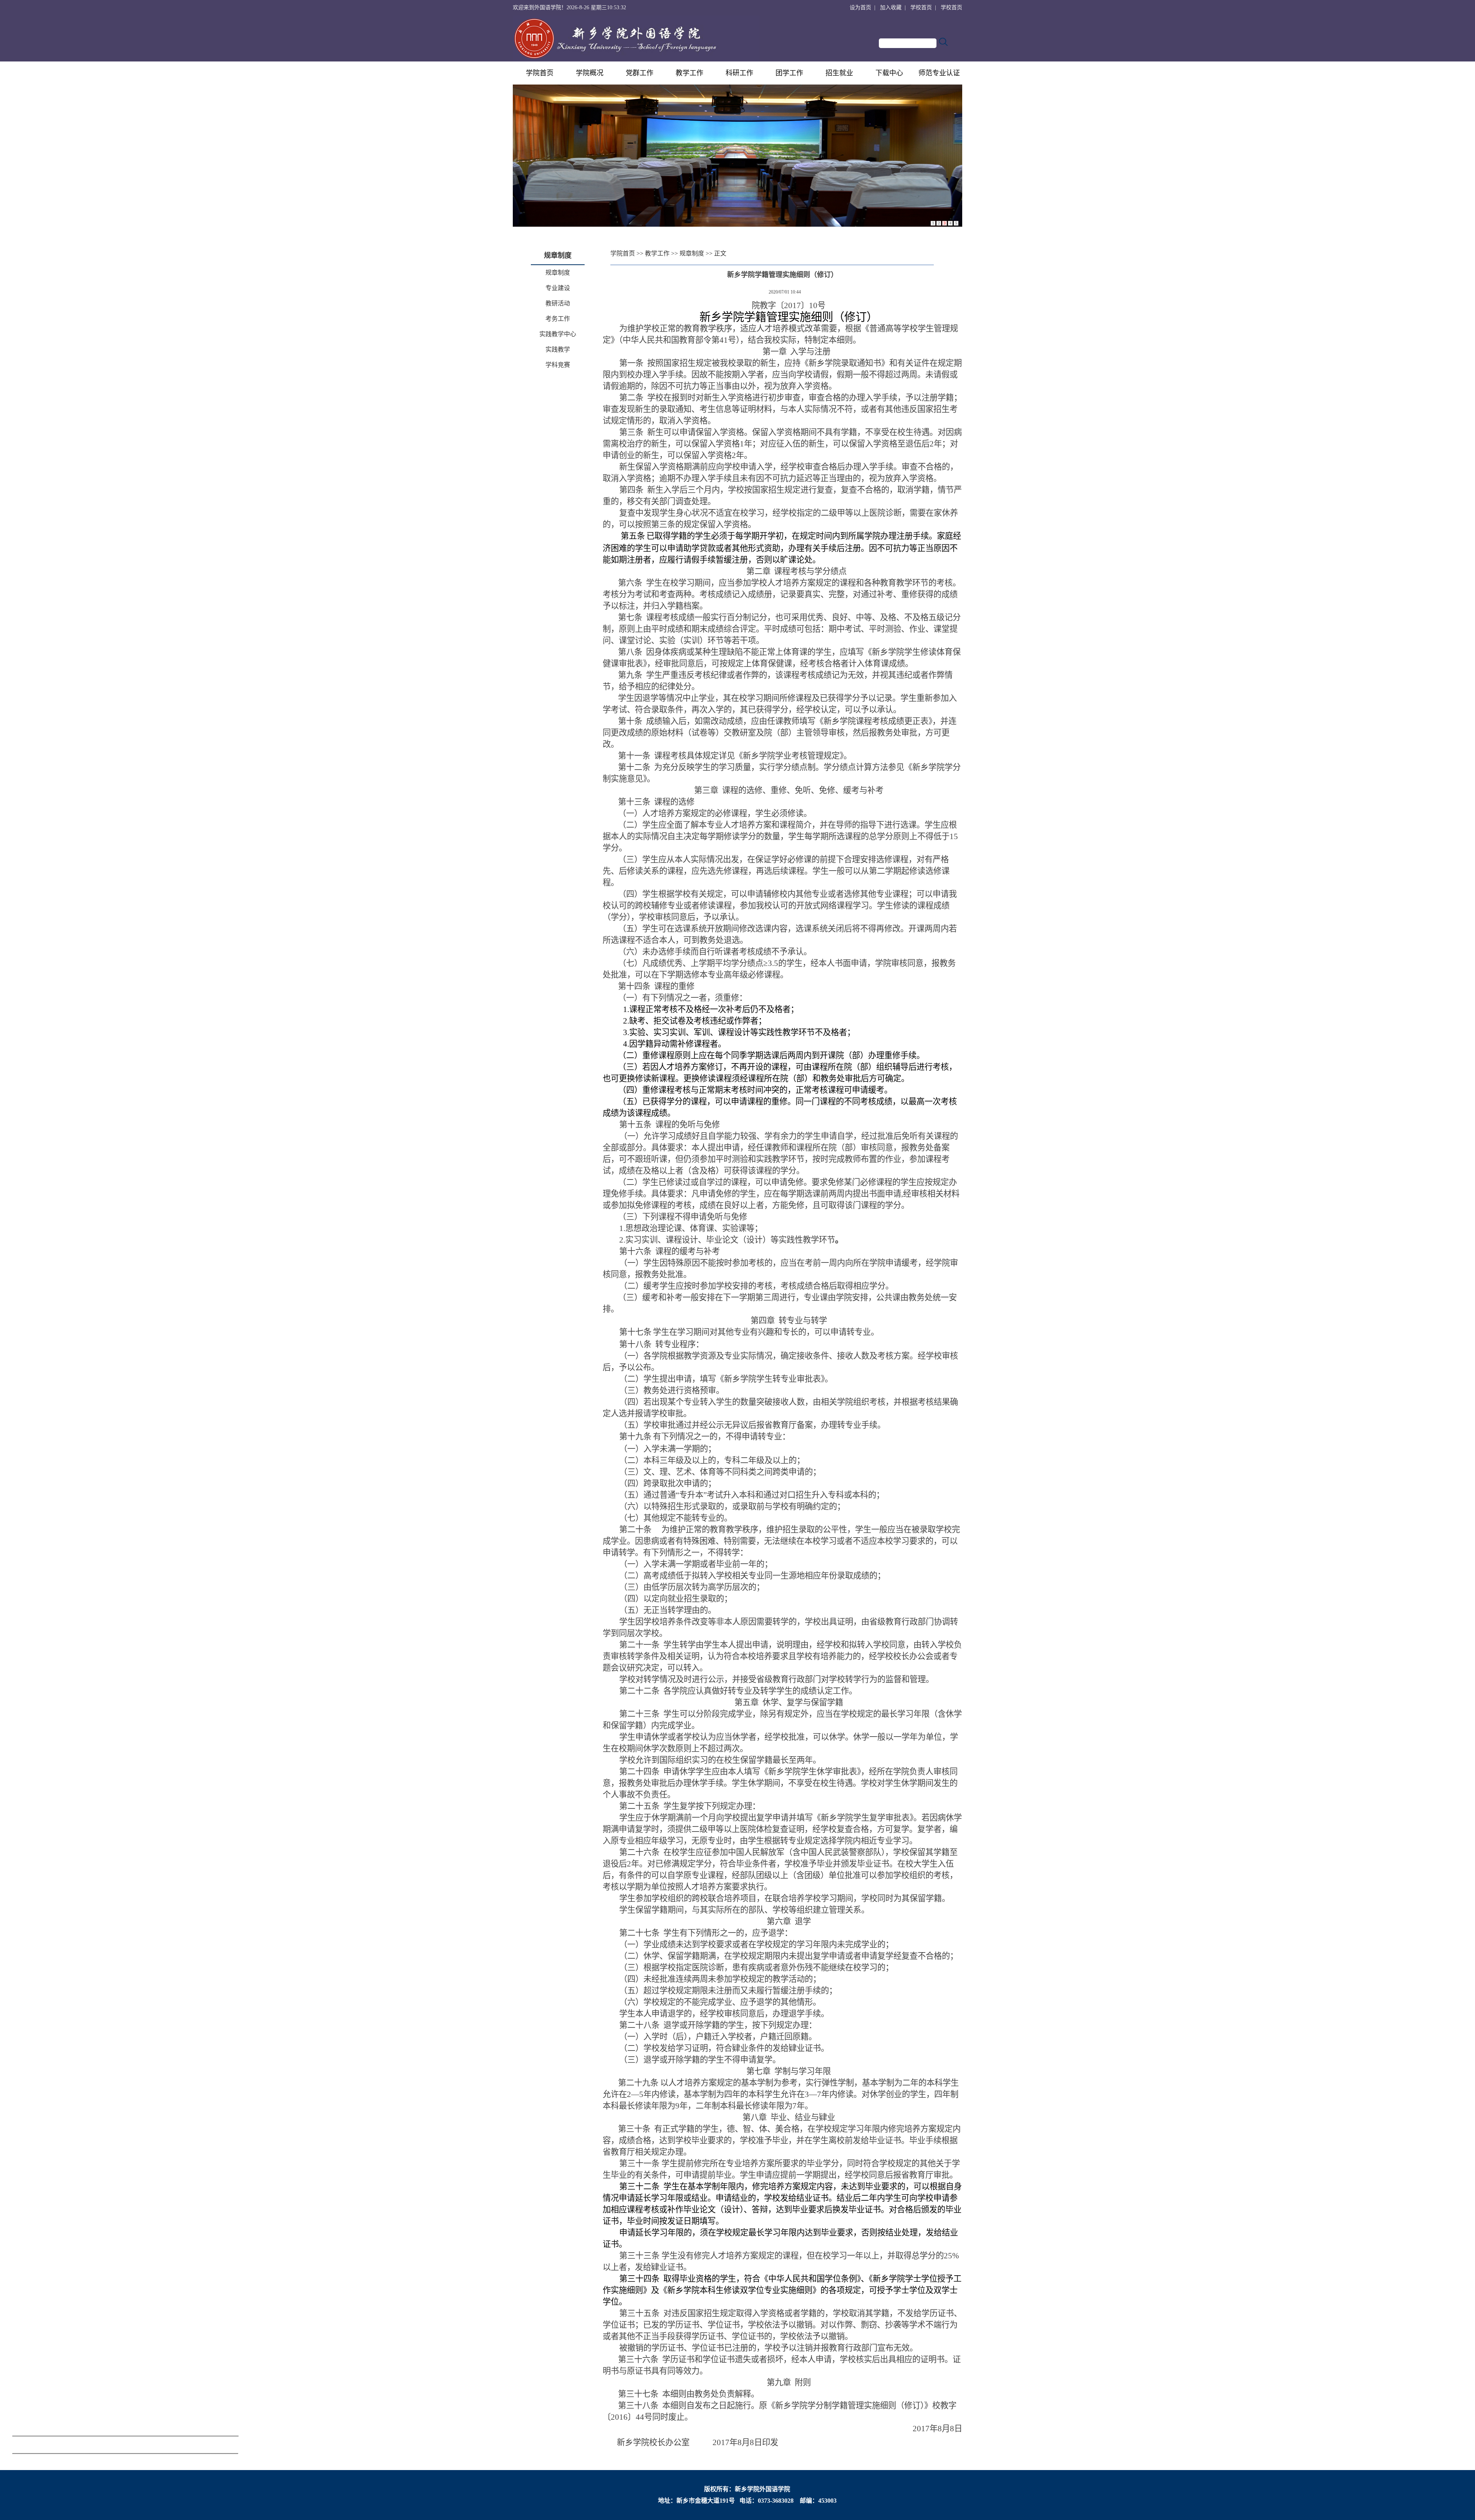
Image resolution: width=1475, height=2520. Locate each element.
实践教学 (558, 349)
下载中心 (889, 73)
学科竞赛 (558, 365)
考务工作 (558, 319)
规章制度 (558, 273)
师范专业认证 (939, 73)
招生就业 (839, 73)
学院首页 (540, 73)
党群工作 (640, 73)
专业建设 (558, 288)
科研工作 (739, 73)
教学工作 (689, 73)
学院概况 (590, 73)
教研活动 (558, 303)
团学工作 (789, 73)
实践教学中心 (558, 334)
